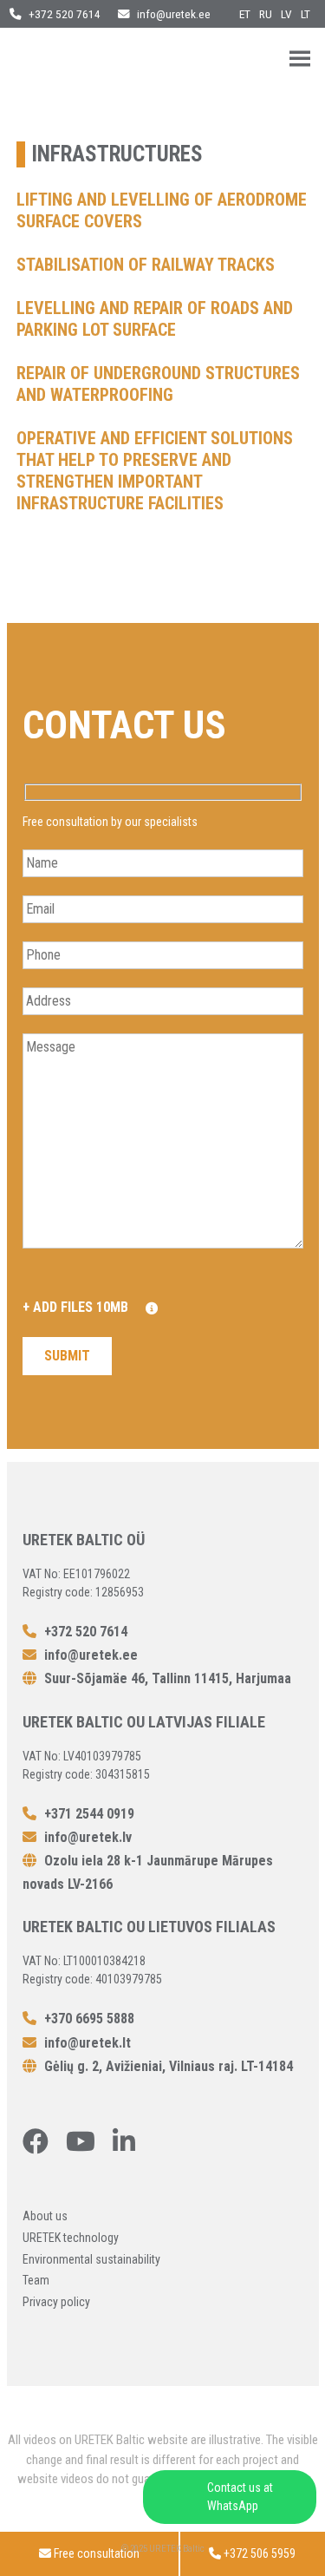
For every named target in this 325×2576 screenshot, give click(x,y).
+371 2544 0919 (88, 1814)
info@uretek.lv (88, 1837)
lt (305, 14)
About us (45, 2216)
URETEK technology (71, 2238)
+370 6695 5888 (88, 2019)
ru (266, 14)
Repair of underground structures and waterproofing (158, 384)
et (245, 14)
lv (286, 14)
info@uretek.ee (174, 14)
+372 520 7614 (63, 14)
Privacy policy (56, 2302)
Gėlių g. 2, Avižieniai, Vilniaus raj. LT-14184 (167, 2066)
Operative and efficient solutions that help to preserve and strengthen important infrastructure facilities (155, 471)
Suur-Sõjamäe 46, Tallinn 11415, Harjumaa (166, 1678)
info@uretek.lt (88, 2043)
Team (36, 2280)
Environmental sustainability (91, 2259)
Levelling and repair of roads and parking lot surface (155, 319)
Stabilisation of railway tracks (146, 265)
